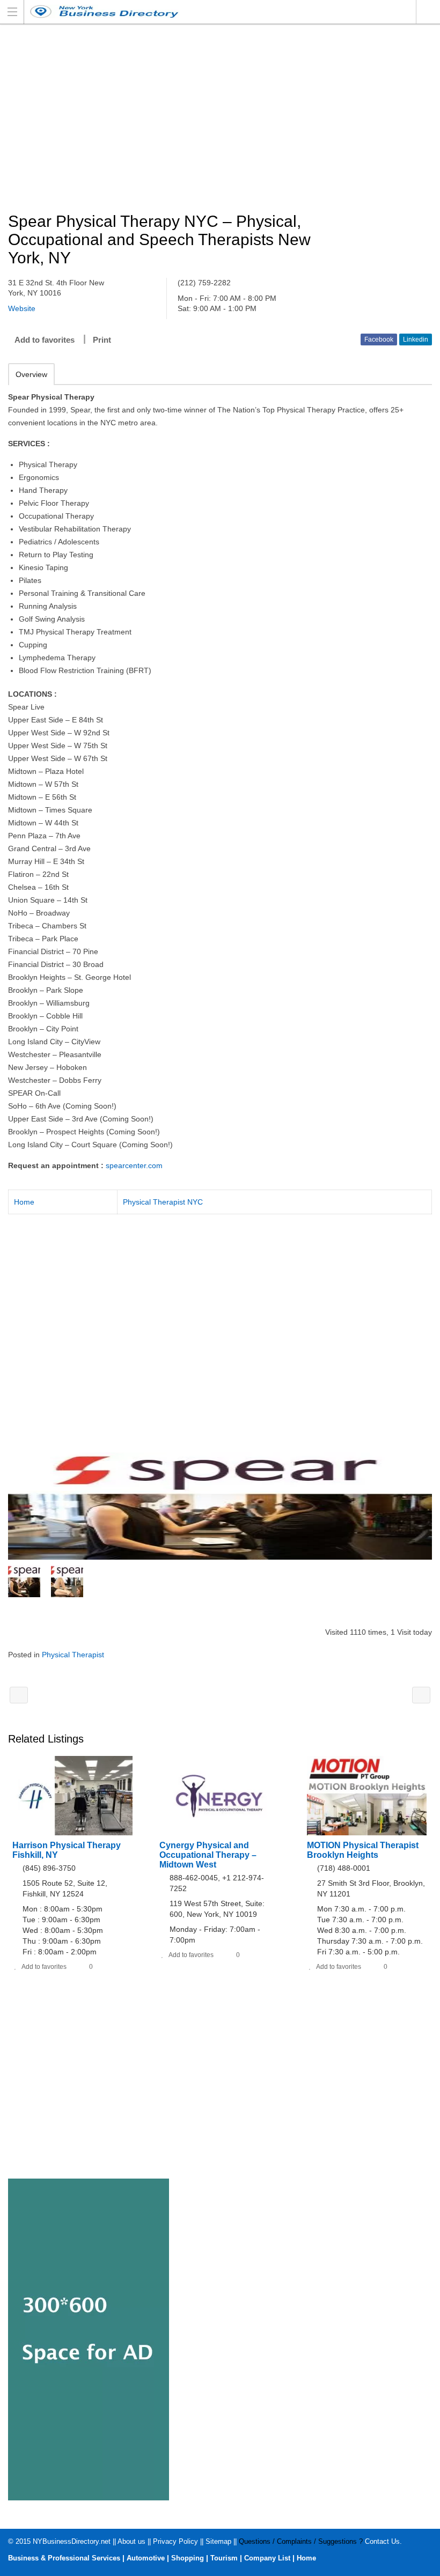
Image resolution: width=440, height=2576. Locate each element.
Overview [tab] (31, 374)
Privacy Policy (175, 2541)
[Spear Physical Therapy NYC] (220, 1506)
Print (102, 340)
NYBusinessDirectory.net (72, 2541)
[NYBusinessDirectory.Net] (210, 12)
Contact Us (382, 2541)
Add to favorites (45, 340)
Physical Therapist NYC (163, 1202)
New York (428, 12)
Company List (267, 2558)
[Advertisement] (220, 119)
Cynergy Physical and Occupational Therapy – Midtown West (208, 1855)
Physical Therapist (73, 1655)
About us (131, 2541)
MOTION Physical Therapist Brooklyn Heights (363, 1850)
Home (24, 1202)
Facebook (379, 339)
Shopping (188, 2558)
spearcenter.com (134, 1165)
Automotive (146, 2558)
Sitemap (218, 2541)
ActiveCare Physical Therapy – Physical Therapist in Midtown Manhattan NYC (19, 1695)
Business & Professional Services (64, 2558)
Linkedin (416, 339)
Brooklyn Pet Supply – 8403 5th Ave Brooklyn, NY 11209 (421, 1695)
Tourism (224, 2558)
